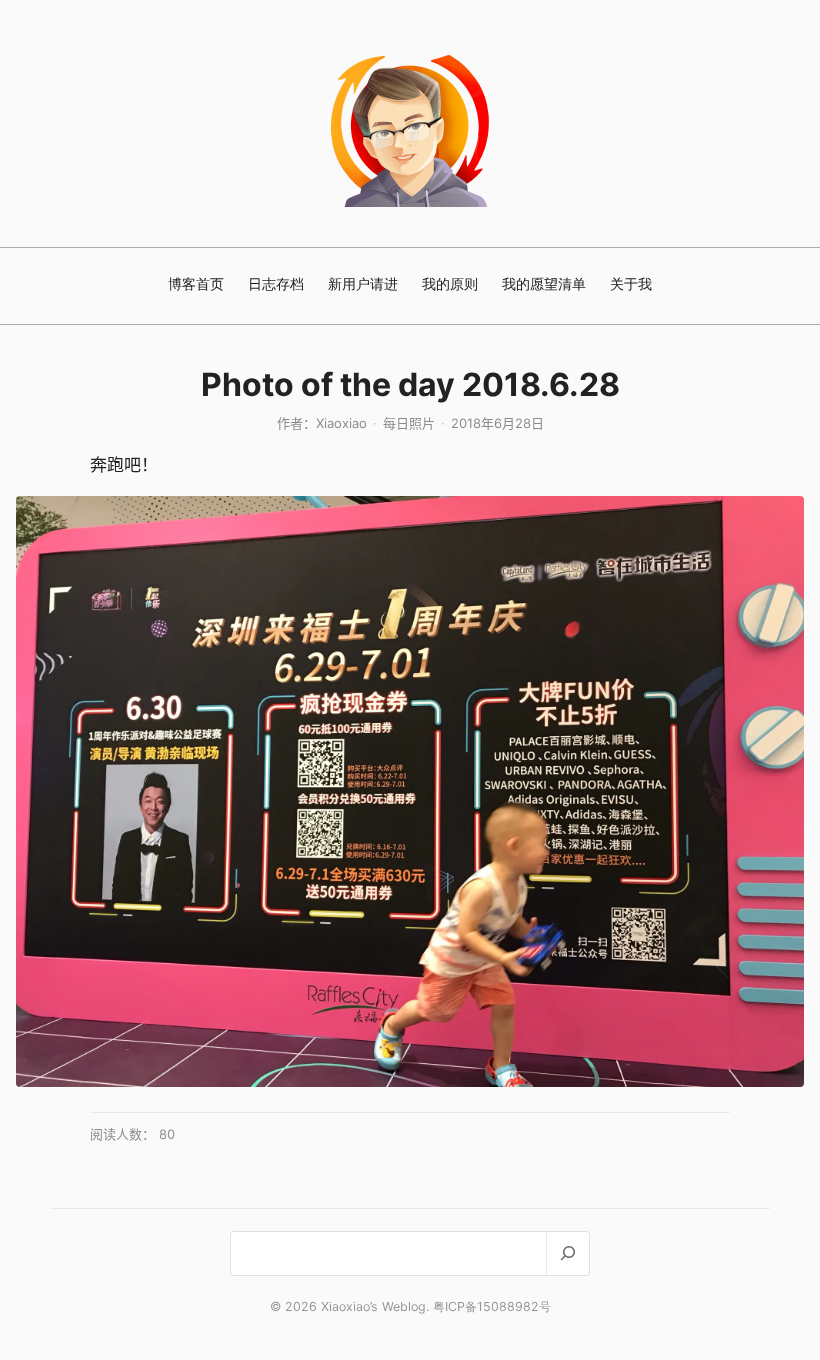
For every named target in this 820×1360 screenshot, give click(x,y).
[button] (410, 791)
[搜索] (567, 1253)
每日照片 (409, 423)
